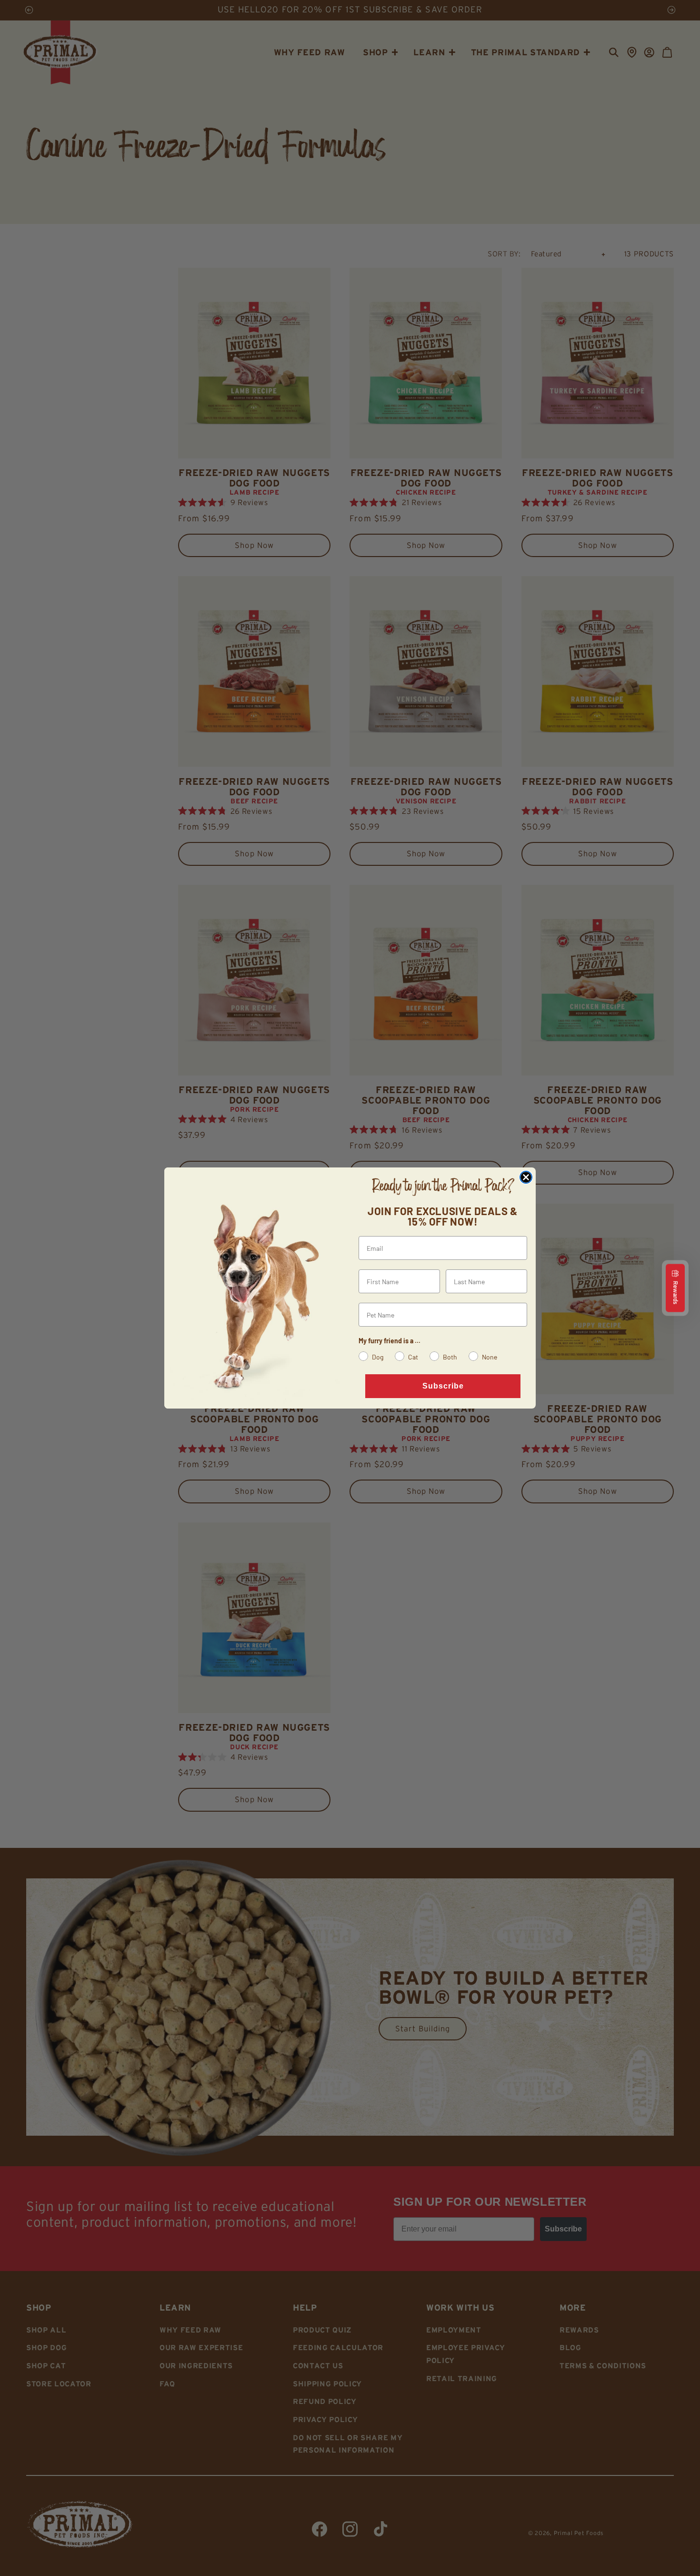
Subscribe (443, 1386)
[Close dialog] (526, 1177)
